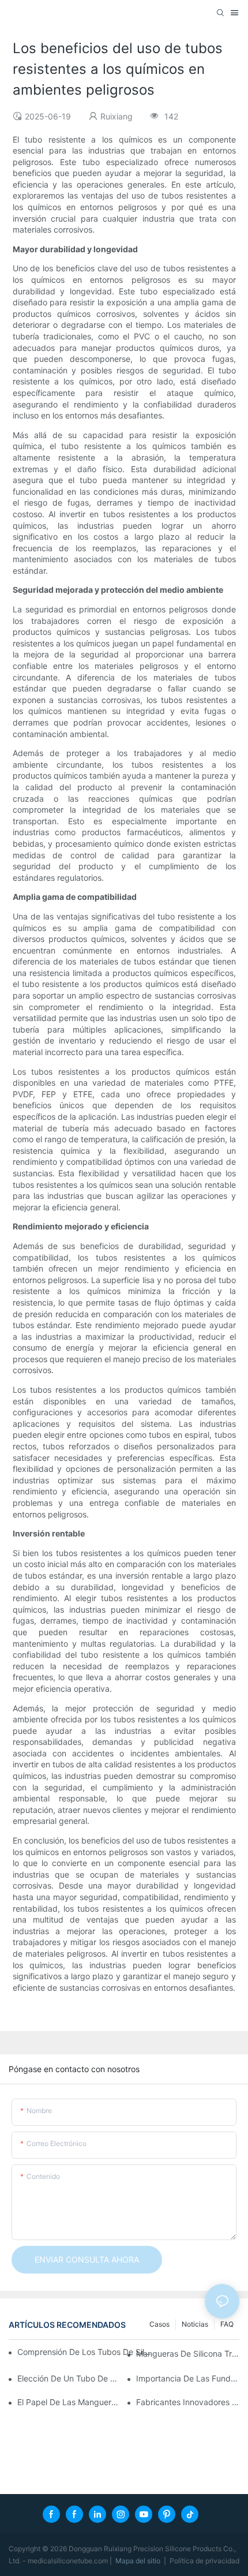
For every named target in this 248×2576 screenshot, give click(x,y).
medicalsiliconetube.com (69, 2561)
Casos (159, 2324)
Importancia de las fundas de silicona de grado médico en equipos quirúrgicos (188, 2378)
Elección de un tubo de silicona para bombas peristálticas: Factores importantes (69, 2378)
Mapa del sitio (139, 2561)
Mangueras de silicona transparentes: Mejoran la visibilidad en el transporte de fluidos (188, 2353)
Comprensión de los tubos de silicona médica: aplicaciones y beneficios (84, 2352)
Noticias (195, 2324)
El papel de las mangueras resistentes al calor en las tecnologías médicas (69, 2402)
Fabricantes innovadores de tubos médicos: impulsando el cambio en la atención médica (188, 2402)
